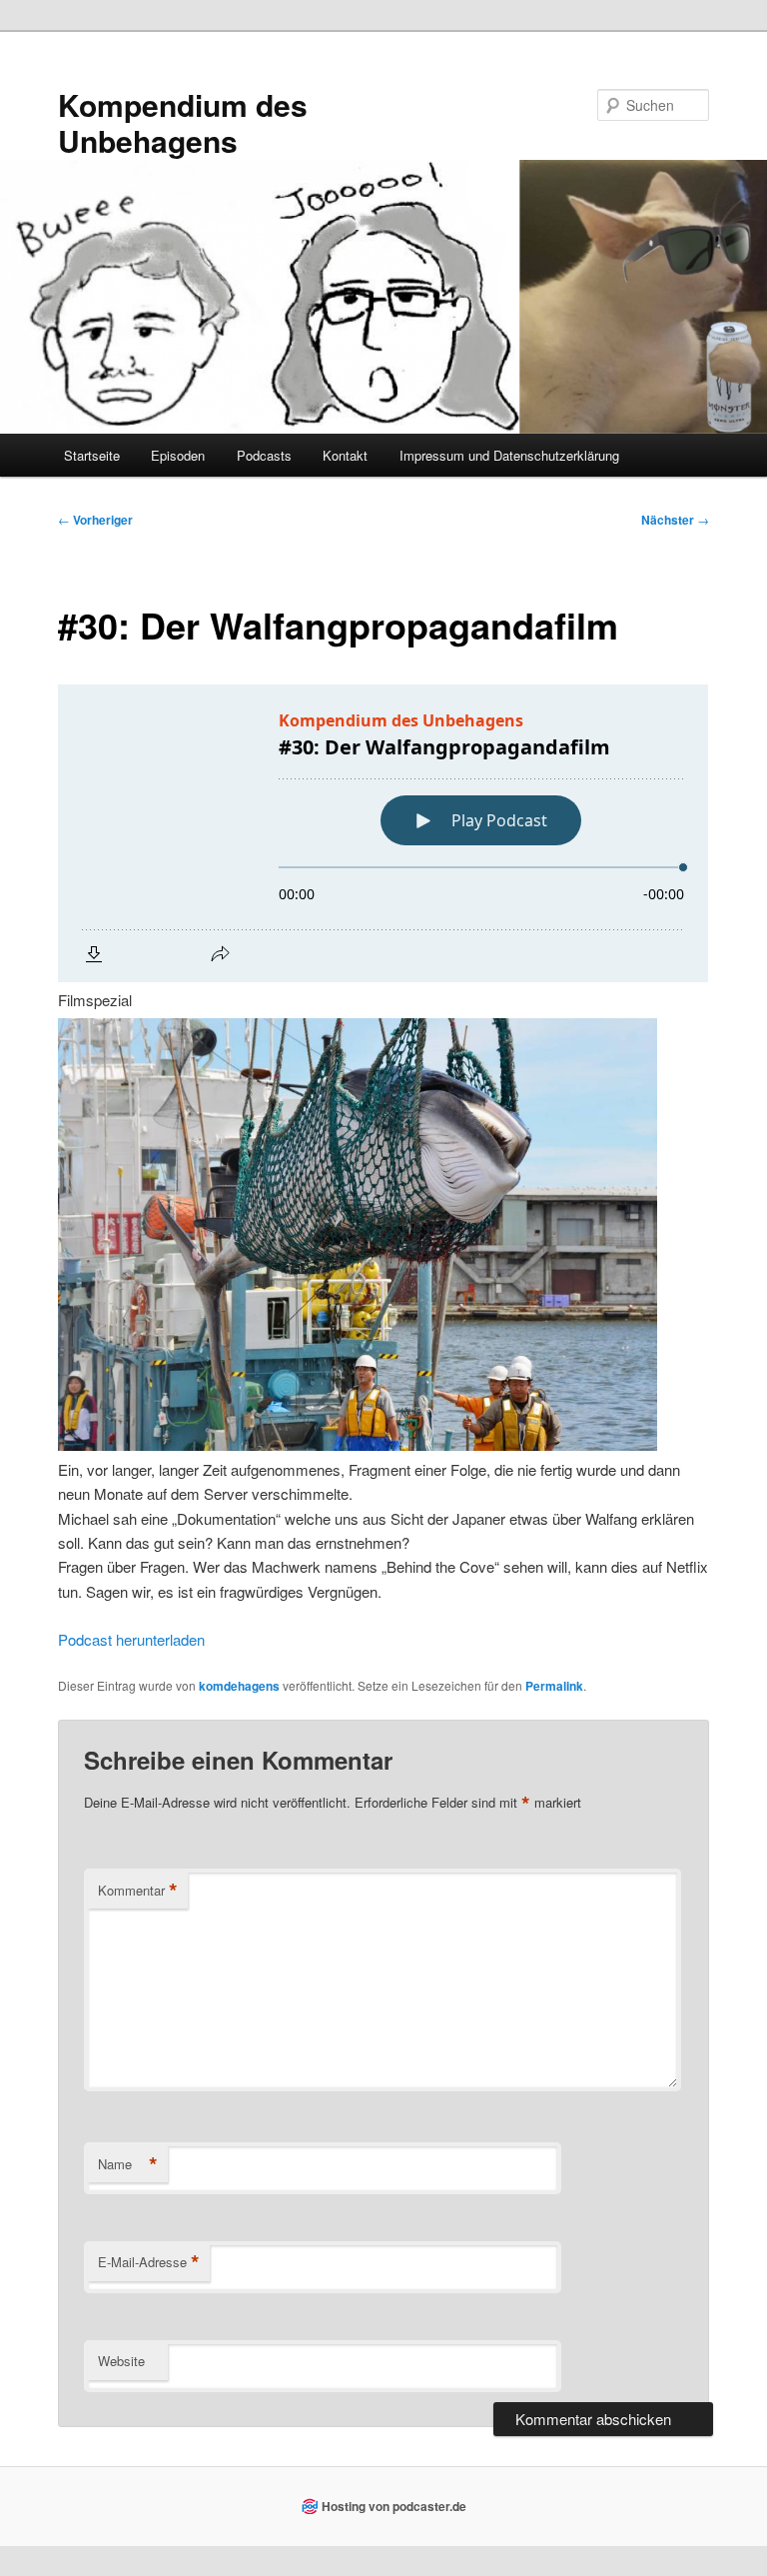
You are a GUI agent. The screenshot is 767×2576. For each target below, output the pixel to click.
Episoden (178, 455)
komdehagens (239, 1686)
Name (128, 2164)
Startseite (92, 455)
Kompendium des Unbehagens (183, 122)
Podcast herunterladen (131, 1639)
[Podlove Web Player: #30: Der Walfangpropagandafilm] (383, 833)
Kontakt (345, 455)
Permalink (554, 1686)
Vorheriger (95, 520)
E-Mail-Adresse (149, 2262)
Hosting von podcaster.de (394, 2506)
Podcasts (264, 455)
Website (121, 2361)
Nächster (675, 520)
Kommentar (138, 1891)
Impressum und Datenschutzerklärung (509, 455)
